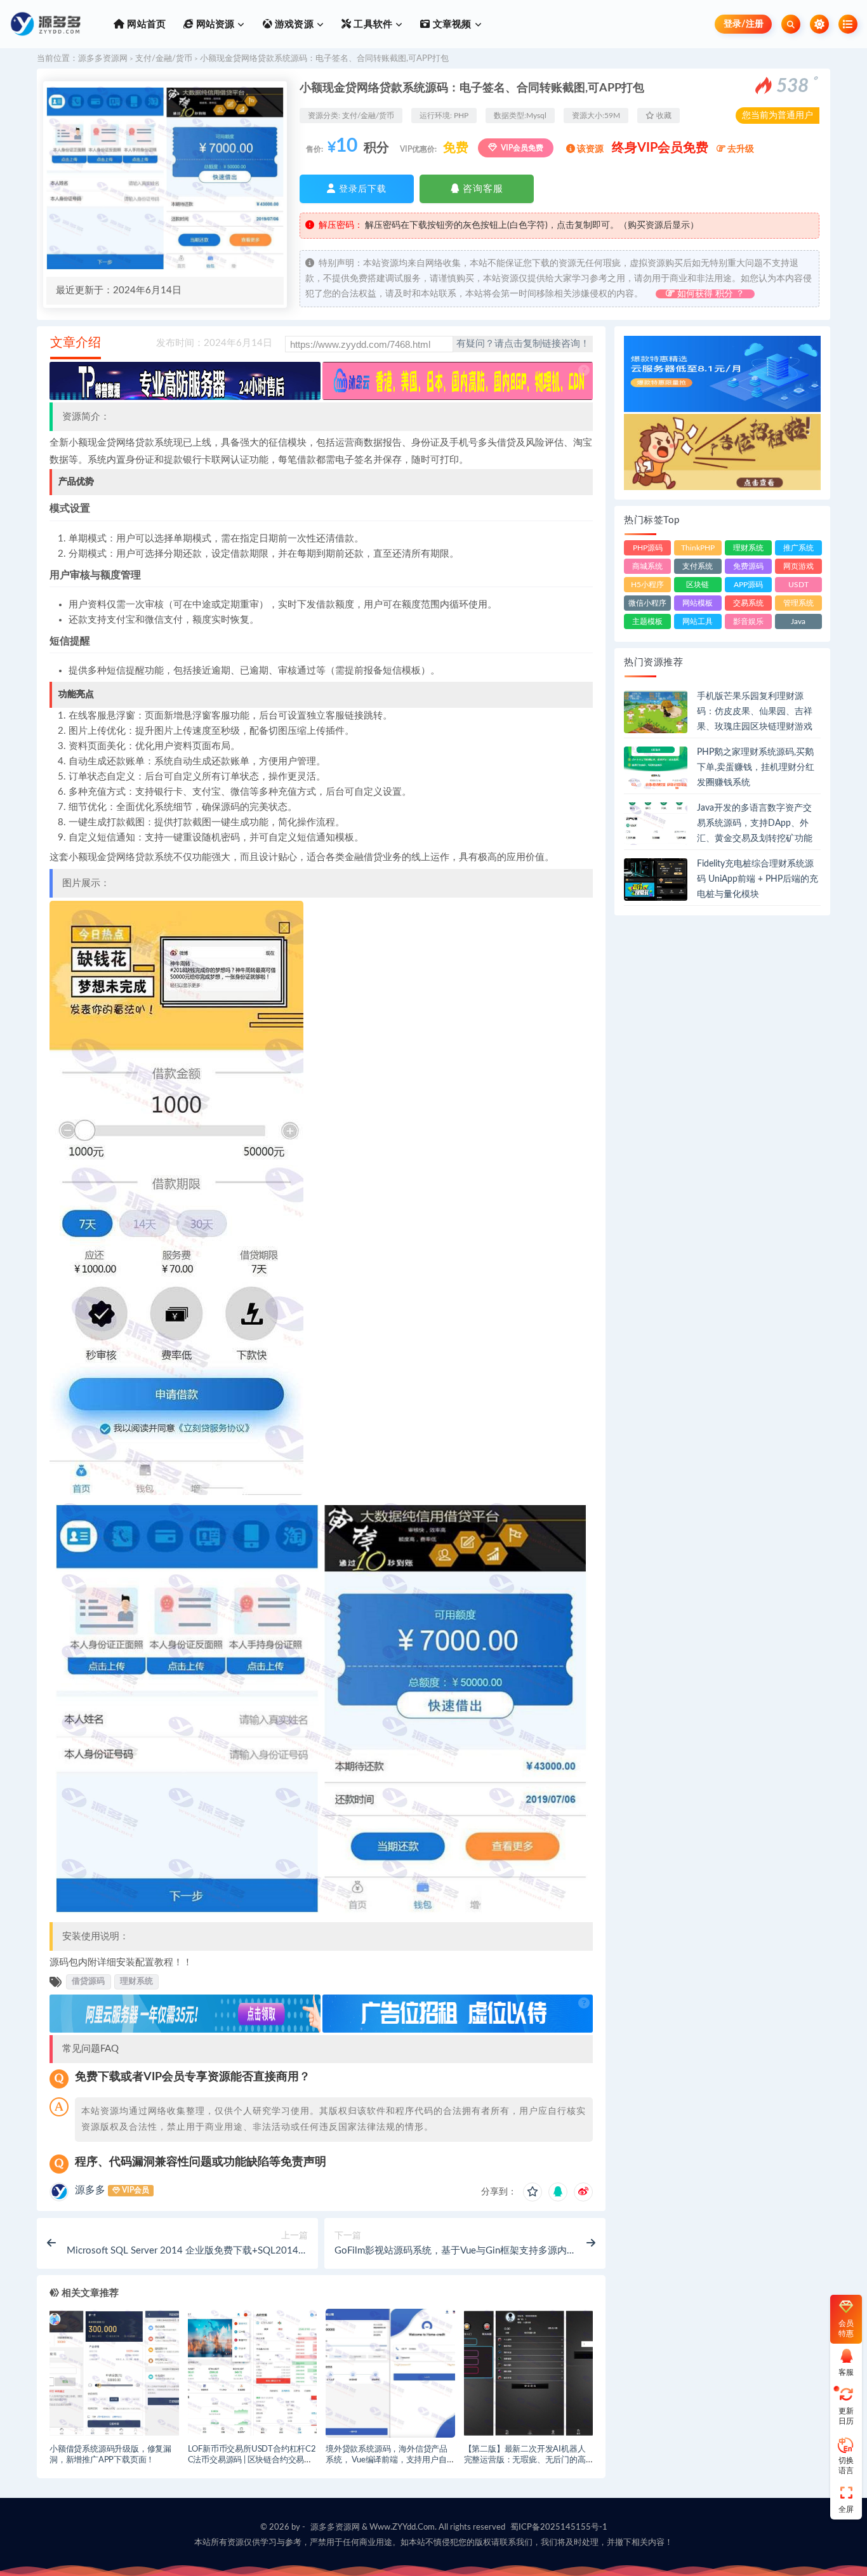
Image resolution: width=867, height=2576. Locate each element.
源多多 (90, 2190)
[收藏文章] (533, 2192)
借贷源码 (88, 1981)
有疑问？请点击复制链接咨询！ (523, 344)
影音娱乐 (748, 621)
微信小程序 (647, 603)
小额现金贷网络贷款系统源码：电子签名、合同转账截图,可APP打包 (324, 59)
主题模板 (647, 621)
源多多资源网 (103, 59)
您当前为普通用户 (778, 116)
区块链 (698, 585)
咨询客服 (481, 189)
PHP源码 (648, 548)
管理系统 (798, 603)
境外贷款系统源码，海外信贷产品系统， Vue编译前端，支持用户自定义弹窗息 (390, 2460)
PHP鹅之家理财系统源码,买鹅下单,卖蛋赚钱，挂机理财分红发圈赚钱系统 (756, 767)
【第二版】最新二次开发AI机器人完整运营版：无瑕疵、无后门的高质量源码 (525, 2460)
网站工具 (698, 621)
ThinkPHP (698, 548)
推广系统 (798, 548)
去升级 (740, 149)
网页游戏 (798, 566)
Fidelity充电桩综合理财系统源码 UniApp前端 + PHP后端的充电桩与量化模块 (758, 879)
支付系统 (698, 566)
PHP (461, 116)
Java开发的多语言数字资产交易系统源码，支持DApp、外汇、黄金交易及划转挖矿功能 (755, 823)
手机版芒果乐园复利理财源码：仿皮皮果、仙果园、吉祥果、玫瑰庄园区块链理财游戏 (755, 712)
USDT (798, 585)
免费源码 (748, 566)
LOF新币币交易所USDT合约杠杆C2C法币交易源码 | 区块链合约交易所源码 (252, 2460)
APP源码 (748, 585)
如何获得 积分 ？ (710, 294)
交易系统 (748, 603)
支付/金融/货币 (164, 59)
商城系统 (647, 566)
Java (798, 621)
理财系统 (136, 1981)
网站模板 (698, 603)
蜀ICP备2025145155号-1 (559, 2527)
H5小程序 (647, 585)
